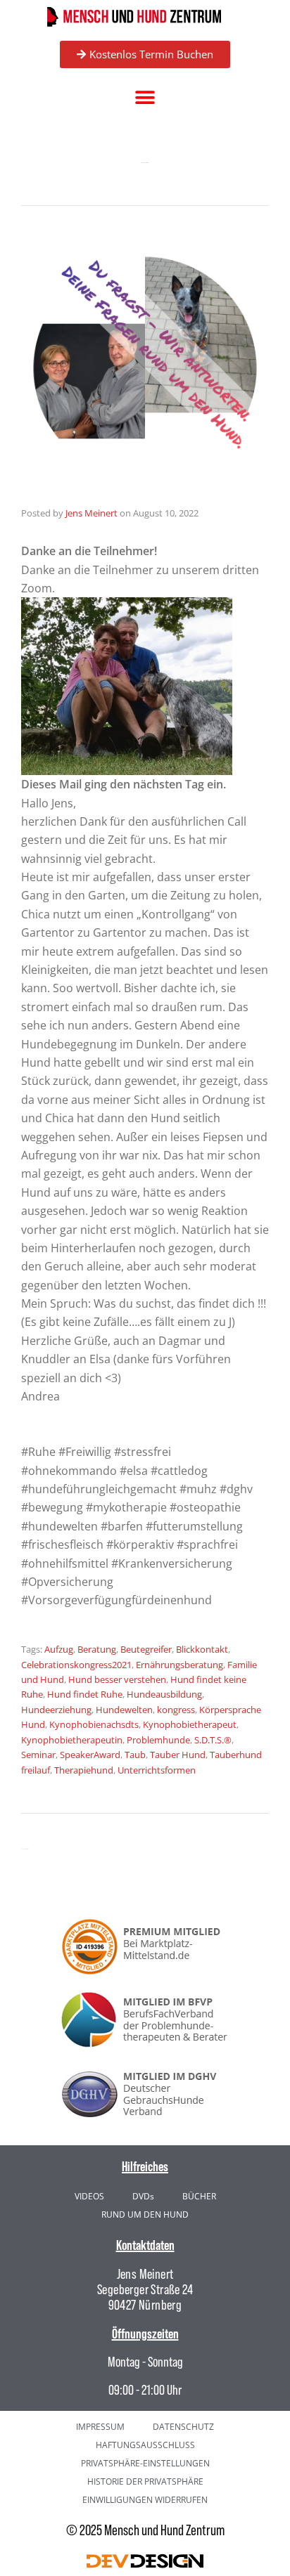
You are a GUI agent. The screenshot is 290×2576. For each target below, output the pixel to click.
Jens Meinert (92, 513)
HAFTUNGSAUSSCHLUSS (145, 2445)
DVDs (143, 2196)
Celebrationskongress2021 (76, 1665)
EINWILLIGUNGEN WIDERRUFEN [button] (145, 2500)
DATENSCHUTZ (183, 2427)
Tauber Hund (178, 1755)
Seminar (38, 1755)
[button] (145, 98)
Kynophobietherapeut (190, 1724)
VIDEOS (89, 2196)
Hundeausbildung (164, 1694)
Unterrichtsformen (157, 1770)
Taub (135, 1755)
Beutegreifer (146, 1649)
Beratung (97, 1649)
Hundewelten (124, 1710)
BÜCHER (199, 2196)
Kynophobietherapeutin (72, 1740)
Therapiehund (84, 1770)
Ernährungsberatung (179, 1665)
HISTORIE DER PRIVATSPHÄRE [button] (145, 2481)
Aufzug (59, 1649)
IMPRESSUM (100, 2427)
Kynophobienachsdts (94, 1724)
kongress (176, 1710)
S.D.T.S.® (213, 1740)
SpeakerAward (90, 1755)
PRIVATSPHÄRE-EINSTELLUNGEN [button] (145, 2463)
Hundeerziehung (56, 1710)
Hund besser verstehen (117, 1679)
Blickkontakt (202, 1649)
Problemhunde (158, 1740)
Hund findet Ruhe (85, 1694)
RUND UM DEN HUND (145, 2214)
